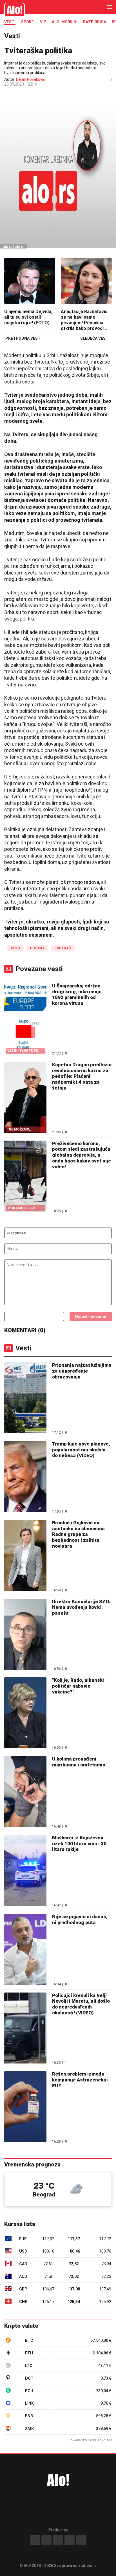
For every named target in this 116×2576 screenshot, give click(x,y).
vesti (15, 948)
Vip (43, 22)
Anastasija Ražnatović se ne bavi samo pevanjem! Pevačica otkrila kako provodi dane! (84, 320)
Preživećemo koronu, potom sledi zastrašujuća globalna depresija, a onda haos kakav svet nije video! (82, 1155)
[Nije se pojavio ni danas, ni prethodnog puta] (25, 1950)
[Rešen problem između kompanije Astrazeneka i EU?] (25, 2107)
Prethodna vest (23, 339)
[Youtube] (70, 2540)
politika (37, 948)
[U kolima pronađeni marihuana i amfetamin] (25, 1792)
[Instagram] (46, 2540)
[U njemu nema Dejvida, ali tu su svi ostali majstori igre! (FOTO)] (30, 282)
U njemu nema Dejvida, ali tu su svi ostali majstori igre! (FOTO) (28, 317)
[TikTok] (58, 2540)
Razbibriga (95, 22)
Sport (28, 22)
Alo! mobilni (65, 22)
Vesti (10, 22)
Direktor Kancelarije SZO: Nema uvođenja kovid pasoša (81, 1607)
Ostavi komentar (91, 1316)
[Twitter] (81, 2540)
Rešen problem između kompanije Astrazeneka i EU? (80, 2080)
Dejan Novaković (31, 79)
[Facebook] (35, 2540)
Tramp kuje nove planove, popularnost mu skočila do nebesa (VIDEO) (81, 1450)
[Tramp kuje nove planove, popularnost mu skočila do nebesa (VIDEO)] (25, 1477)
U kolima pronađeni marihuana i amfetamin (79, 1762)
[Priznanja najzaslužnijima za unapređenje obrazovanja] (25, 1398)
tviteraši (63, 948)
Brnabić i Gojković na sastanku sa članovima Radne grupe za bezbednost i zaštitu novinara (78, 1534)
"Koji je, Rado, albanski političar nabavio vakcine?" (78, 1686)
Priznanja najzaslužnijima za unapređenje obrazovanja (82, 1371)
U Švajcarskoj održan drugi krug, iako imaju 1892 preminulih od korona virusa (77, 994)
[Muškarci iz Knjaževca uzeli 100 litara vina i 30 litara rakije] (25, 1871)
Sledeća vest (94, 339)
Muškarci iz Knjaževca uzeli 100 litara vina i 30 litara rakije (79, 1843)
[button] (7, 93)
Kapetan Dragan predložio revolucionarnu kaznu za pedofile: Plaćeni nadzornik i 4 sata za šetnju (82, 1076)
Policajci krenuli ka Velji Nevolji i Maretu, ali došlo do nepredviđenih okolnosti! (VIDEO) (81, 2004)
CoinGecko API (100, 2440)
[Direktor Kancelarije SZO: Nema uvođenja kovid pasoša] (25, 1635)
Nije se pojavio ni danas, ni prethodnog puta (80, 1919)
